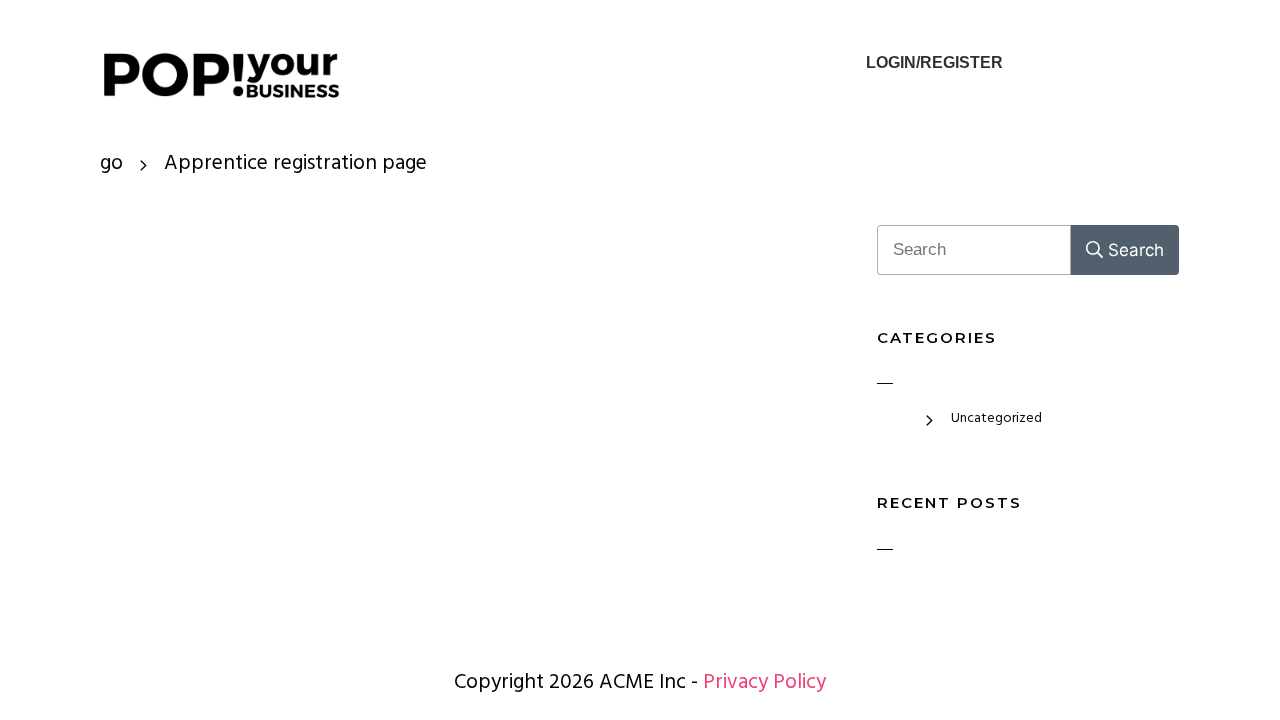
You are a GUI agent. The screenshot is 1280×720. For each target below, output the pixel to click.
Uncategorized (996, 419)
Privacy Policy (764, 684)
